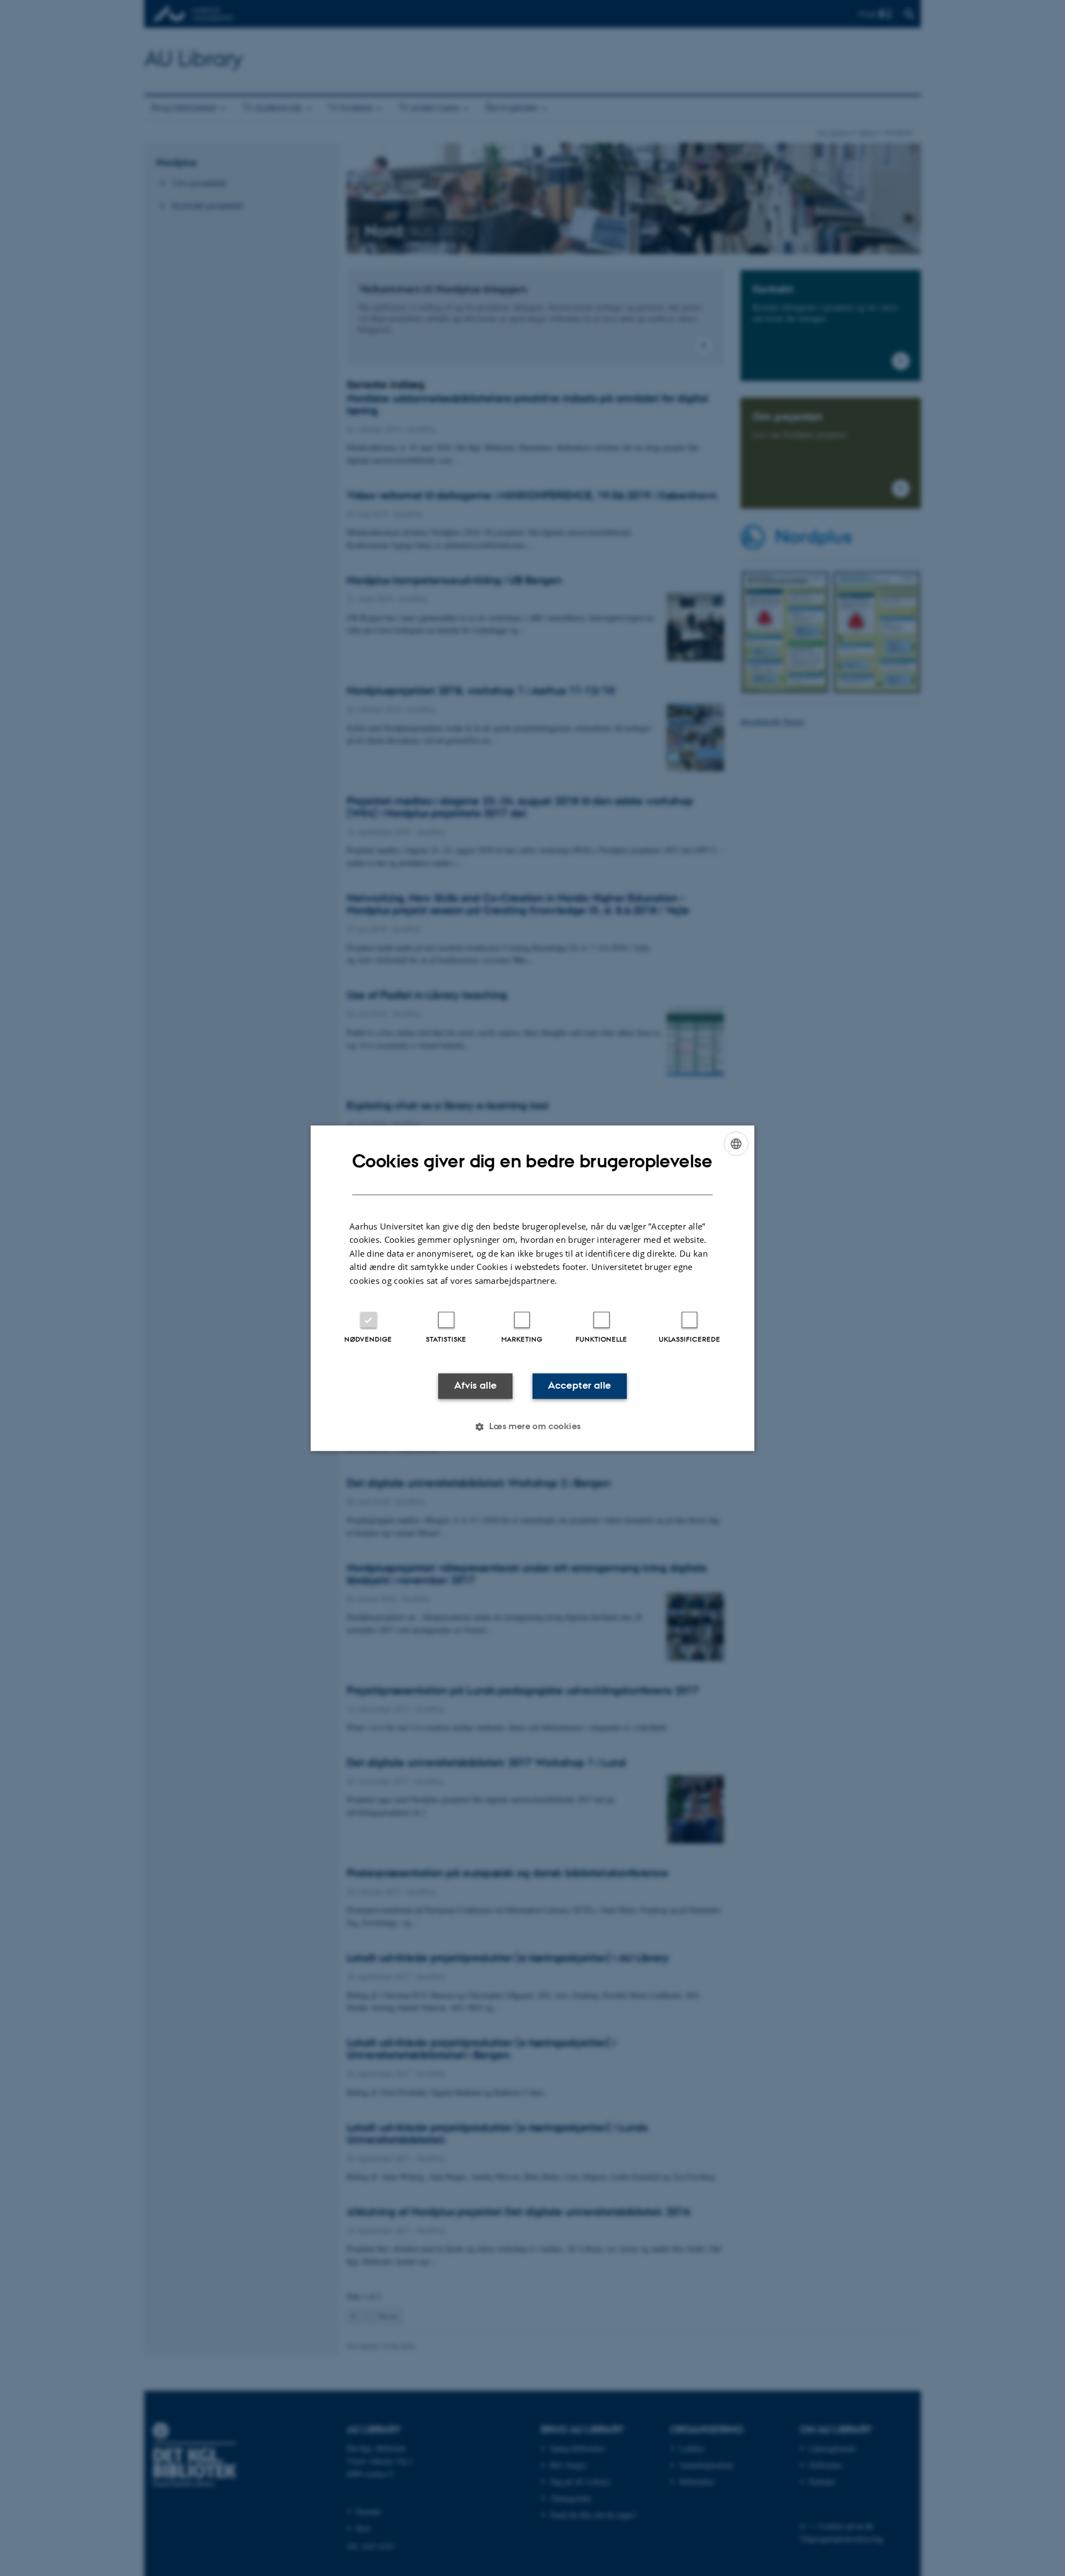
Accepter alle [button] (579, 1386)
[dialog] (532, 1288)
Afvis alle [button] (476, 1386)
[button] (532, 1426)
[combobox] (736, 1144)
